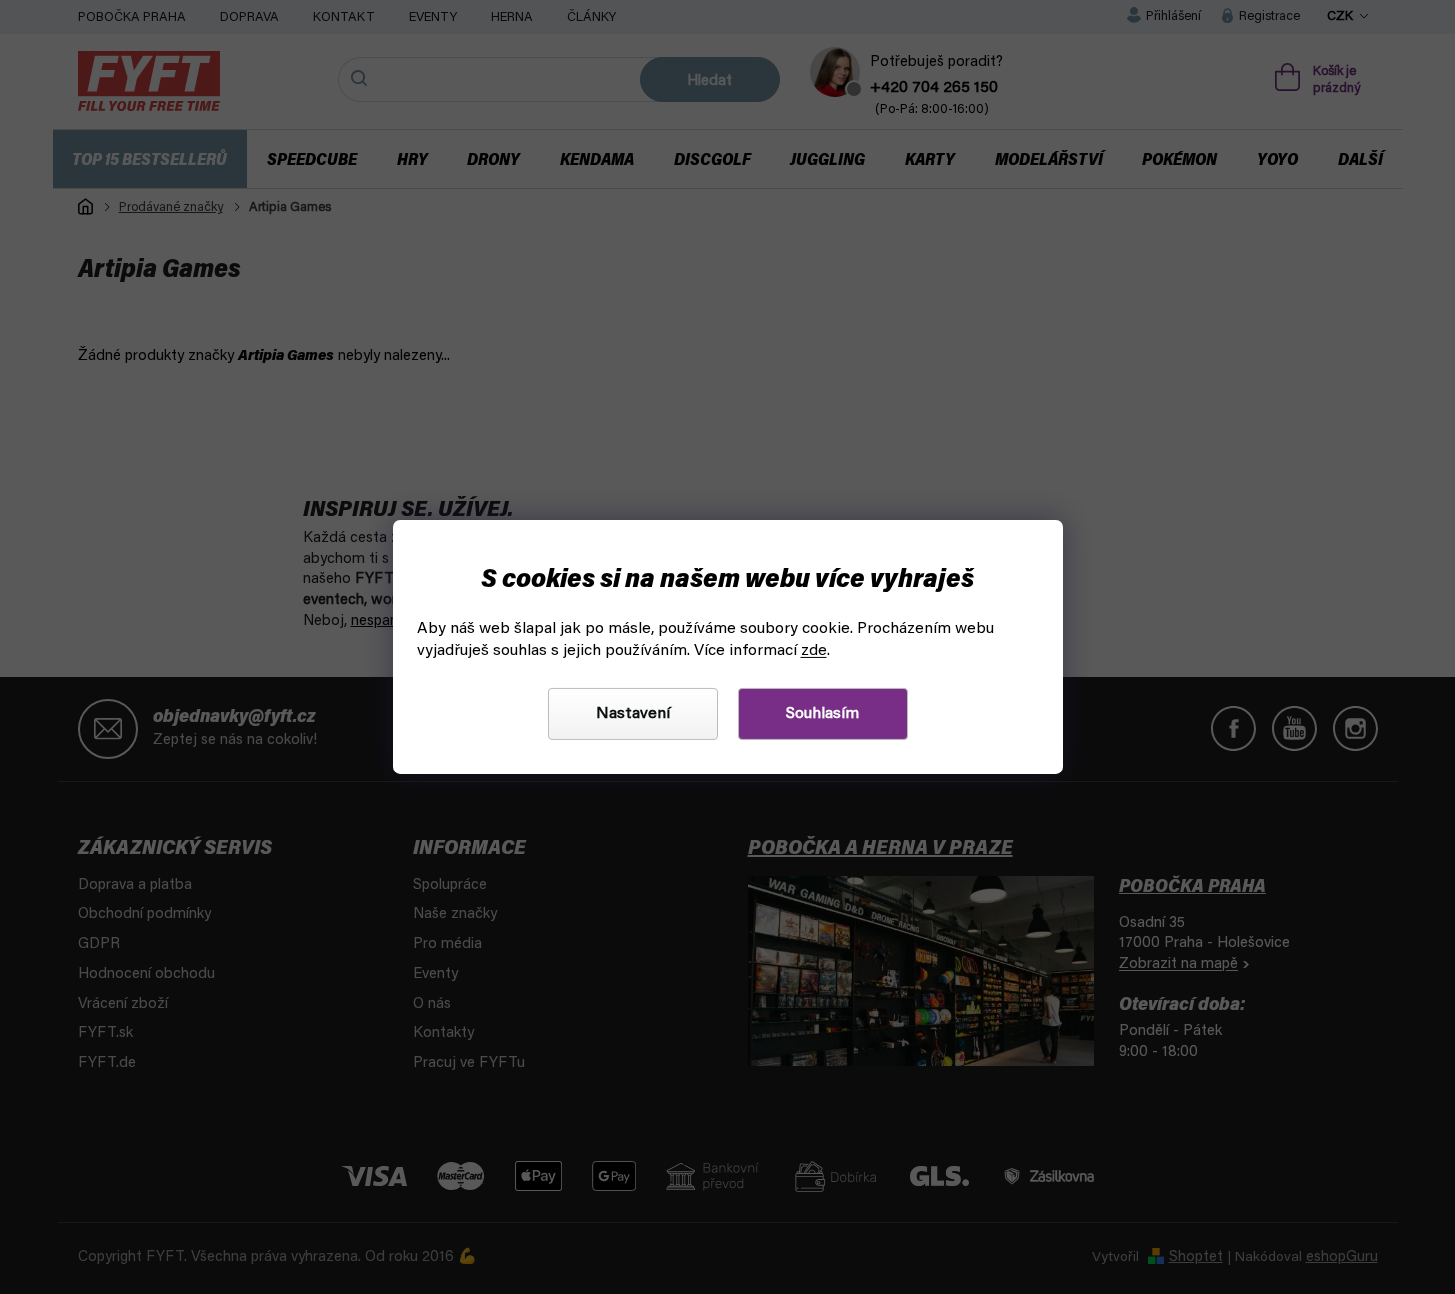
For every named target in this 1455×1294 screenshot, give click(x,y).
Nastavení (633, 714)
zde (814, 651)
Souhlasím (822, 714)
